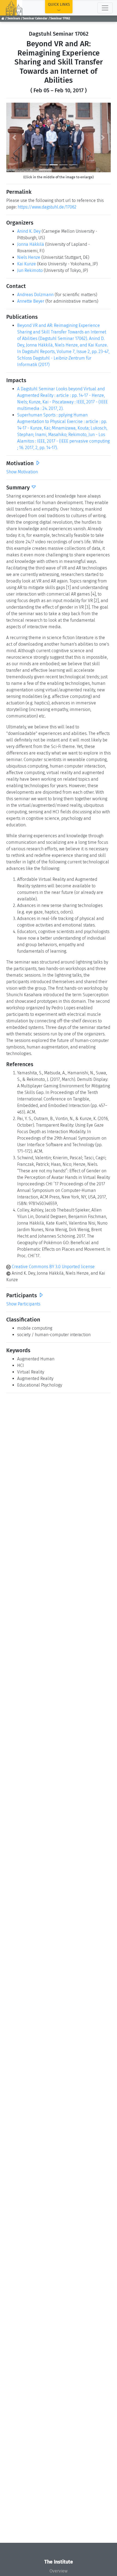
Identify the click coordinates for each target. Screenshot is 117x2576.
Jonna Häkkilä (31, 244)
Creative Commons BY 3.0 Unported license (53, 1267)
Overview (59, 2571)
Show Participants (23, 1304)
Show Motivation (22, 472)
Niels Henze (29, 257)
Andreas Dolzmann (35, 295)
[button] (14, 137)
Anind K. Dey (29, 231)
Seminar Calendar (35, 18)
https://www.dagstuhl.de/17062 (47, 207)
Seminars (14, 18)
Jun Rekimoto (30, 270)
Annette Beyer (31, 301)
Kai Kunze (27, 264)
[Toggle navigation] (105, 8)
